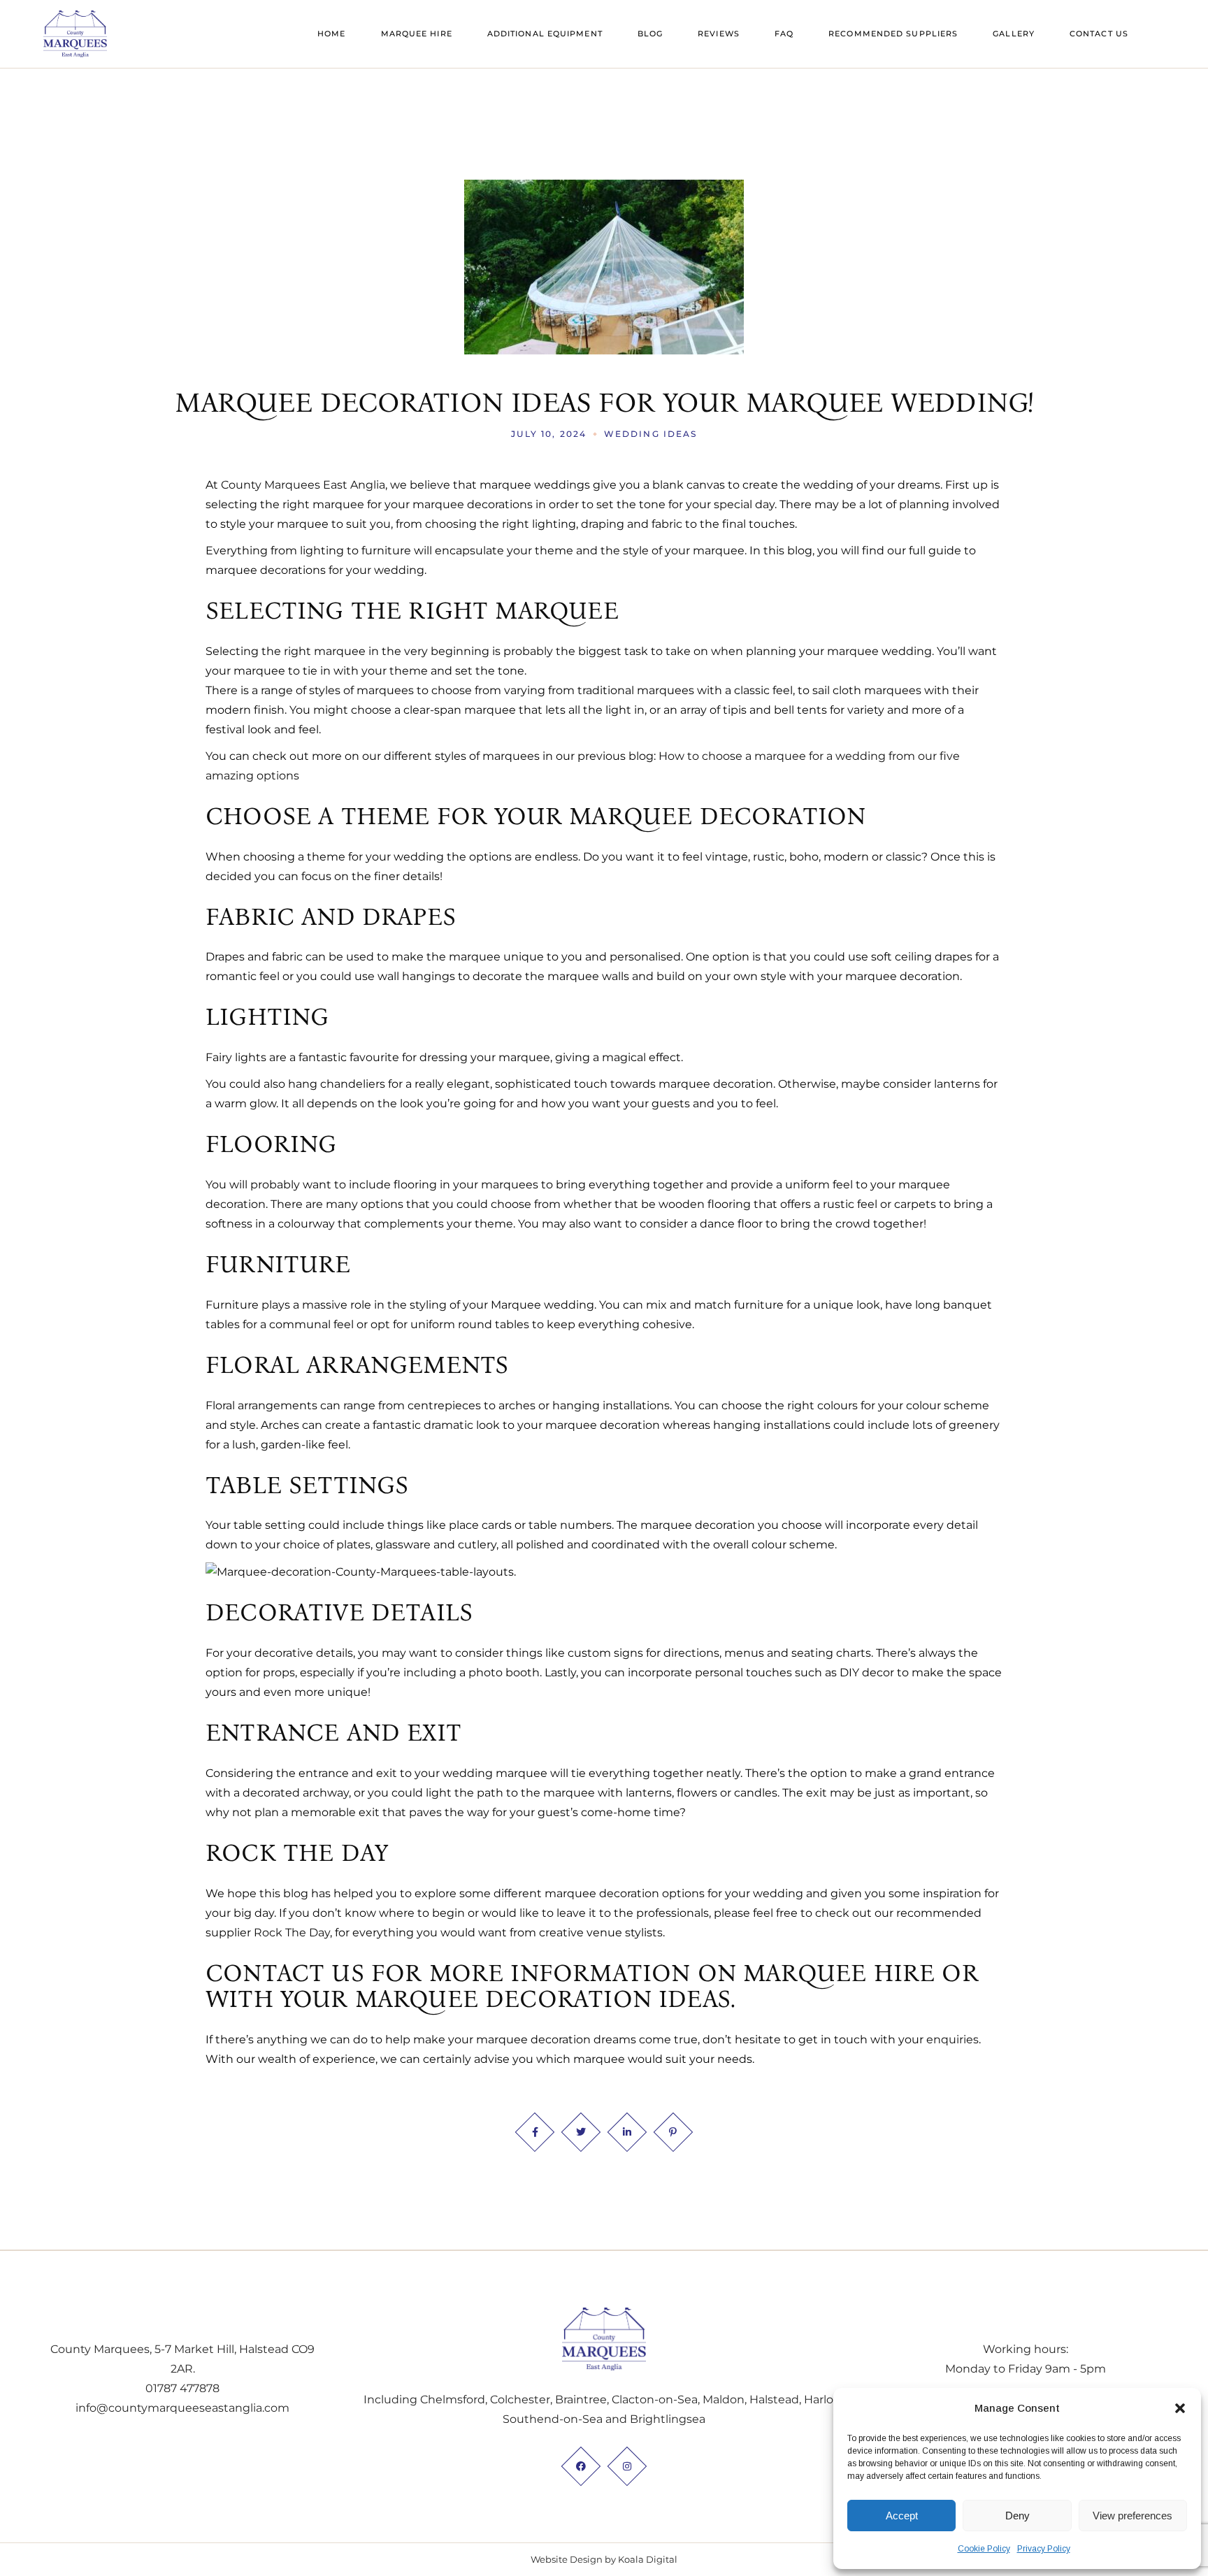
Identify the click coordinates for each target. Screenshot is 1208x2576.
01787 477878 (182, 2388)
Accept (902, 2516)
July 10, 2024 (549, 434)
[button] (1180, 2408)
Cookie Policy (984, 2549)
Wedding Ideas (650, 434)
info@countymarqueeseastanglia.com (182, 2408)
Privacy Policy (1044, 2549)
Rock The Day (292, 1933)
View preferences (1132, 2516)
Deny (1018, 2516)
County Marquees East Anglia (303, 485)
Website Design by (573, 2559)
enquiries (952, 2039)
